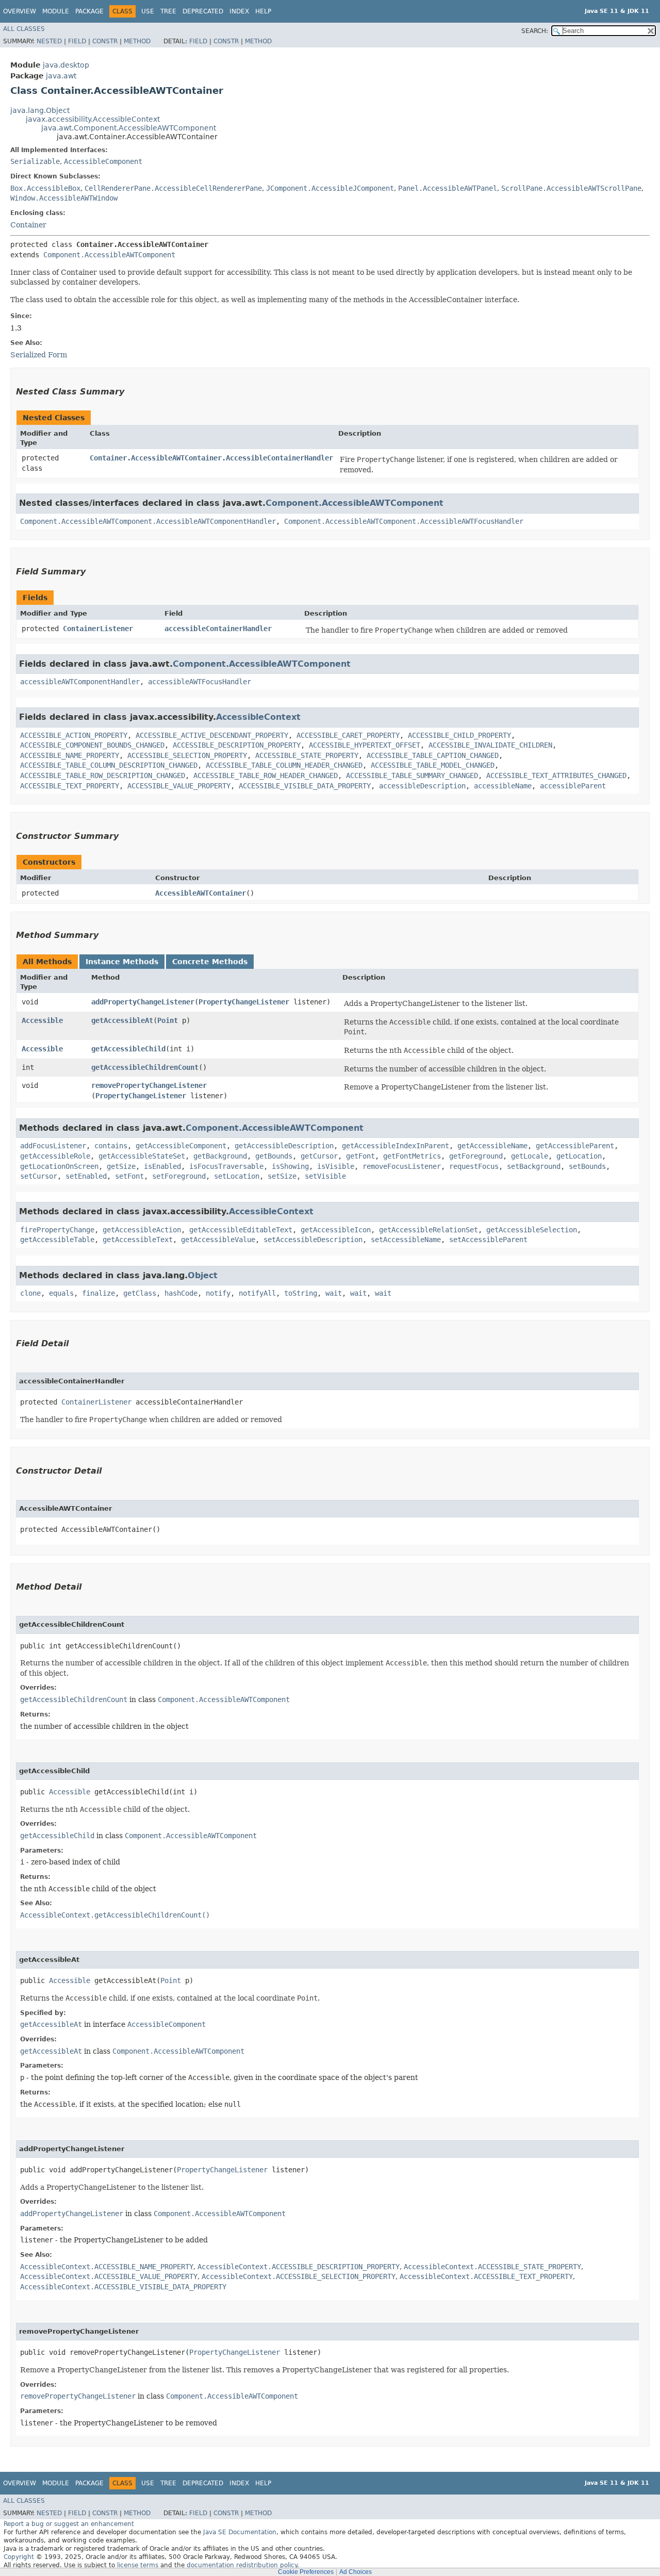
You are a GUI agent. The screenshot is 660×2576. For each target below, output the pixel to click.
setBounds (587, 1166)
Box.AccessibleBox (45, 188)
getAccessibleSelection (532, 1230)
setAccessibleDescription (313, 1240)
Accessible (42, 1020)
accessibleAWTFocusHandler (200, 682)
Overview (20, 11)
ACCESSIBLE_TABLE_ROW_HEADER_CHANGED (266, 775)
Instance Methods (122, 962)
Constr (105, 41)
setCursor (39, 1176)
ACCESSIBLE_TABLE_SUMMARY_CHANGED (412, 775)
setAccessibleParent (488, 1240)
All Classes (24, 29)
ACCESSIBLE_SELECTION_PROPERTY (187, 755)
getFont (360, 1156)
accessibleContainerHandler (218, 629)
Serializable (35, 161)
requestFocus (474, 1166)
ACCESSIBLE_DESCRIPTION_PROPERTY (237, 745)
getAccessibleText (138, 1240)
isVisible (336, 1166)
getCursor (319, 1156)
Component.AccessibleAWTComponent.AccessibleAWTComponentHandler (148, 521)
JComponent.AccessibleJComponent (330, 188)
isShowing (290, 1166)
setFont (129, 1176)
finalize (98, 1293)
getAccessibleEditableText (241, 1230)
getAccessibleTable (57, 1240)
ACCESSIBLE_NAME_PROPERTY (70, 755)
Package (89, 11)
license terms (138, 2565)
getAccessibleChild (128, 1049)
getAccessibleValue (218, 1240)
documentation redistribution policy (242, 2565)
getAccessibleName (492, 1146)
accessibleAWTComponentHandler (80, 682)
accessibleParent (573, 786)
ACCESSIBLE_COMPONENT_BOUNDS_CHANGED (92, 745)
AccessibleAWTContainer (201, 893)
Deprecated (203, 11)
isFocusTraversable (226, 1166)
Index (239, 11)
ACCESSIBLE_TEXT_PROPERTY (70, 786)
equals (61, 1293)
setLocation (237, 1176)
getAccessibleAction (142, 1230)
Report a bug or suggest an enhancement (69, 2524)
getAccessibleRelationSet (428, 1230)
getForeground (476, 1156)
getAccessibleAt (122, 1020)
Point (168, 1020)
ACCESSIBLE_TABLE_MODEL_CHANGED (433, 765)
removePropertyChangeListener (149, 1085)
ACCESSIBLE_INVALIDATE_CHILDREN (490, 745)
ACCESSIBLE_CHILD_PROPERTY (459, 735)
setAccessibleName (406, 1240)
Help (263, 11)
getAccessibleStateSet (142, 1156)
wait (334, 1293)
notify (218, 1293)
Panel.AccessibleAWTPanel (448, 188)
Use (148, 11)
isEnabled (162, 1166)
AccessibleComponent (103, 161)
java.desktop (66, 65)
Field (77, 41)
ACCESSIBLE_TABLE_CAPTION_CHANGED (433, 755)
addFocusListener (53, 1146)
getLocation (579, 1156)
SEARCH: (535, 31)
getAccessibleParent (575, 1146)
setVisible (325, 1176)
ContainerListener (98, 629)
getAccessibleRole (55, 1156)
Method (137, 41)
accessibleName (503, 786)
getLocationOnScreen (59, 1166)
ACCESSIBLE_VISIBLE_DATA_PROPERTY (305, 786)
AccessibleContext (258, 717)
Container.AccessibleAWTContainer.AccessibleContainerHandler (211, 458)
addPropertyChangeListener (143, 1002)
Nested (49, 41)
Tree (168, 11)
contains (111, 1146)
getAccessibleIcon (336, 1230)
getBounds (274, 1156)
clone (30, 1293)
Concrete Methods (210, 962)
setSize (282, 1176)
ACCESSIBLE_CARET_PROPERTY (348, 735)
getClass (140, 1293)
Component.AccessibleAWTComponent (109, 255)
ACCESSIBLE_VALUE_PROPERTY (179, 786)
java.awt (61, 76)
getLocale (530, 1156)
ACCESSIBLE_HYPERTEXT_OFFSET (365, 745)
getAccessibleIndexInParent (395, 1146)
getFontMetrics (412, 1156)
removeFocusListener (402, 1166)
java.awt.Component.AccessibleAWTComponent (129, 128)
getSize (121, 1166)
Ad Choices (356, 2572)
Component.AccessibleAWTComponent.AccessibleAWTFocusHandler (404, 521)
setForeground (179, 1176)
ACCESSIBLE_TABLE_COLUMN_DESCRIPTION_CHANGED (109, 765)
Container (28, 225)
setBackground (534, 1166)
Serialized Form (39, 355)
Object (203, 1275)
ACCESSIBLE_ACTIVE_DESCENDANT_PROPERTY (212, 735)
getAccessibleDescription (284, 1146)
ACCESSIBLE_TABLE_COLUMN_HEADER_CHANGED (284, 765)
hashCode (181, 1293)
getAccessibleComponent (181, 1146)
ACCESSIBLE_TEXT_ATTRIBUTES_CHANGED (556, 775)
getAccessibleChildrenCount (145, 1067)
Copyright (19, 2557)
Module (56, 11)
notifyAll (257, 1293)
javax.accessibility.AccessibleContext (93, 119)
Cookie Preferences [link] (306, 2572)
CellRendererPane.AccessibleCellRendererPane (173, 188)
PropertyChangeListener (244, 1002)
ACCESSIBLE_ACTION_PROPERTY (74, 735)
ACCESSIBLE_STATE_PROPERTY (307, 755)
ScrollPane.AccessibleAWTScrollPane (571, 188)
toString (301, 1293)
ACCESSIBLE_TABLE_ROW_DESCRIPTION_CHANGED (103, 775)
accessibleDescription (422, 786)
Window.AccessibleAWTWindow (64, 198)
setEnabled (86, 1176)
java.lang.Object (40, 110)
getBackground (220, 1156)
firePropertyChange (57, 1230)
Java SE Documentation (240, 2532)
